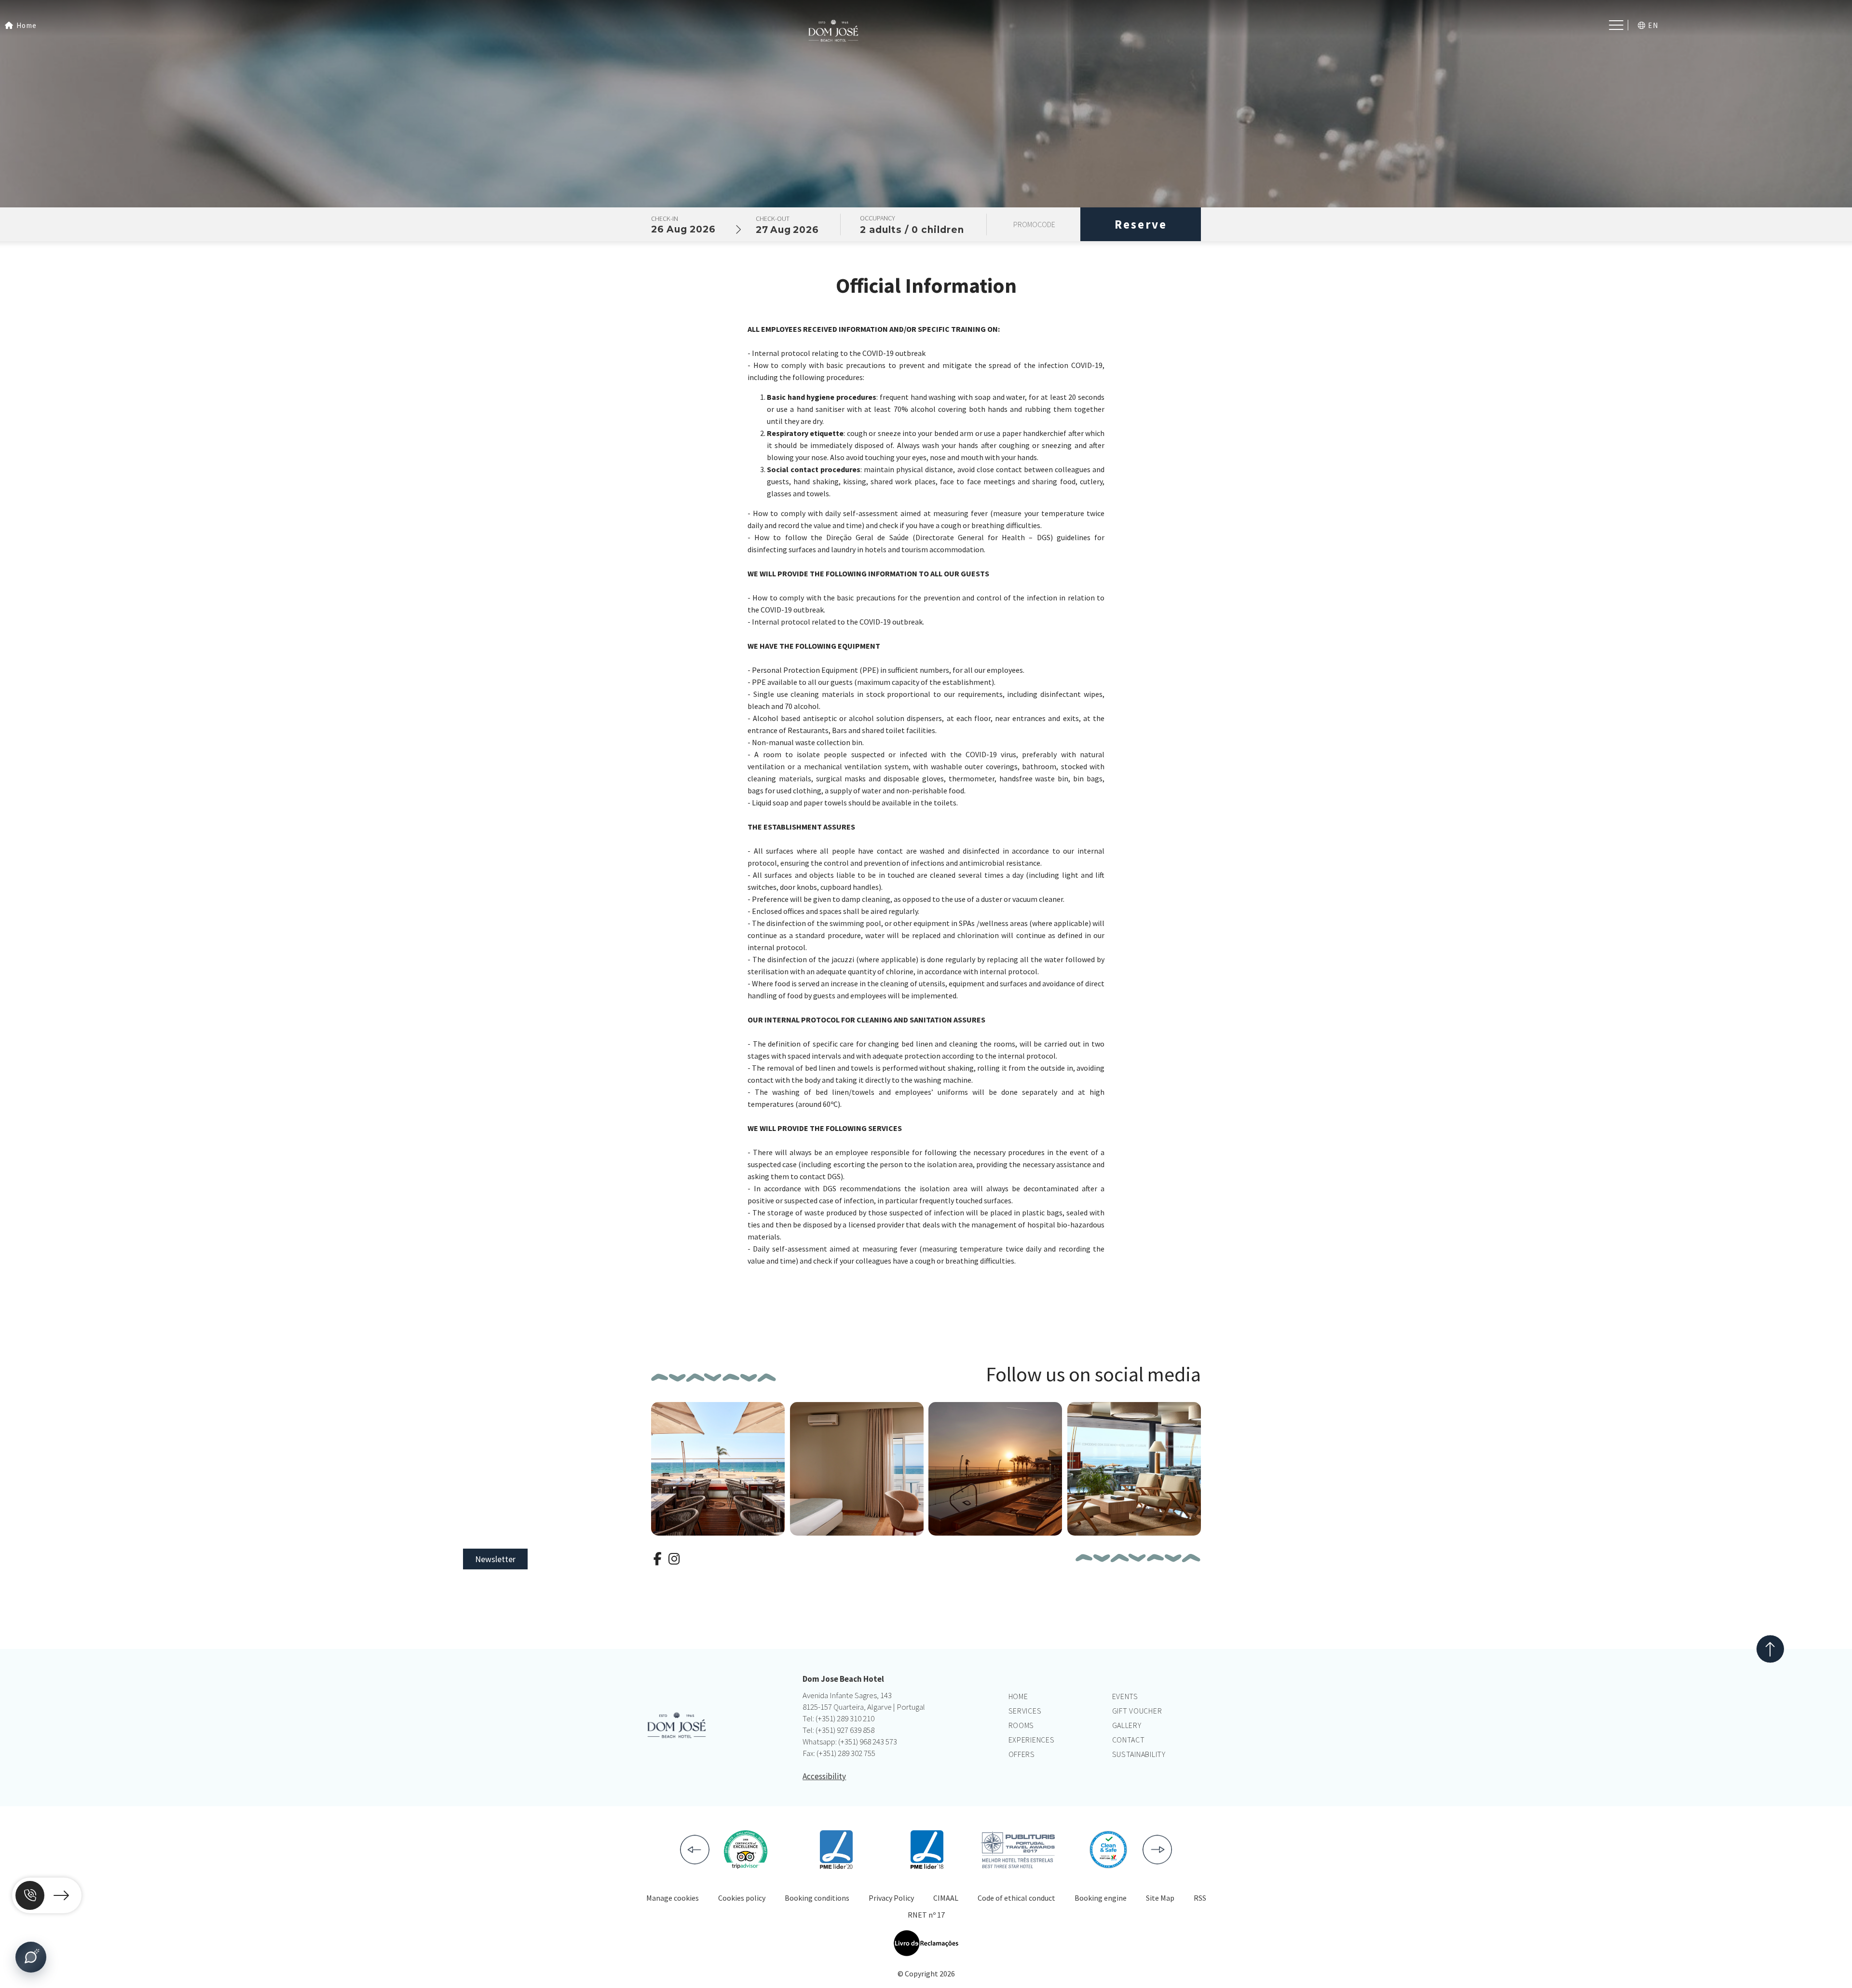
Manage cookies (673, 1898)
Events (1125, 1696)
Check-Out (773, 218)
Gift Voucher (1137, 1711)
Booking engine (1101, 1898)
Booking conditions (817, 1898)
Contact (1129, 1740)
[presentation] (695, 1850)
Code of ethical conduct (1016, 1898)
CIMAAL (946, 1898)
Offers (1022, 1754)
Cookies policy (742, 1898)
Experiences (1032, 1740)
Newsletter (495, 1559)
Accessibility (824, 1776)
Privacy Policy (891, 1898)
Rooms (1021, 1725)
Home (1018, 1696)
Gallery (1127, 1725)
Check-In (665, 218)
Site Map (1160, 1898)
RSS (1200, 1898)
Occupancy (878, 218)
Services (1025, 1711)
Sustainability (1139, 1754)
